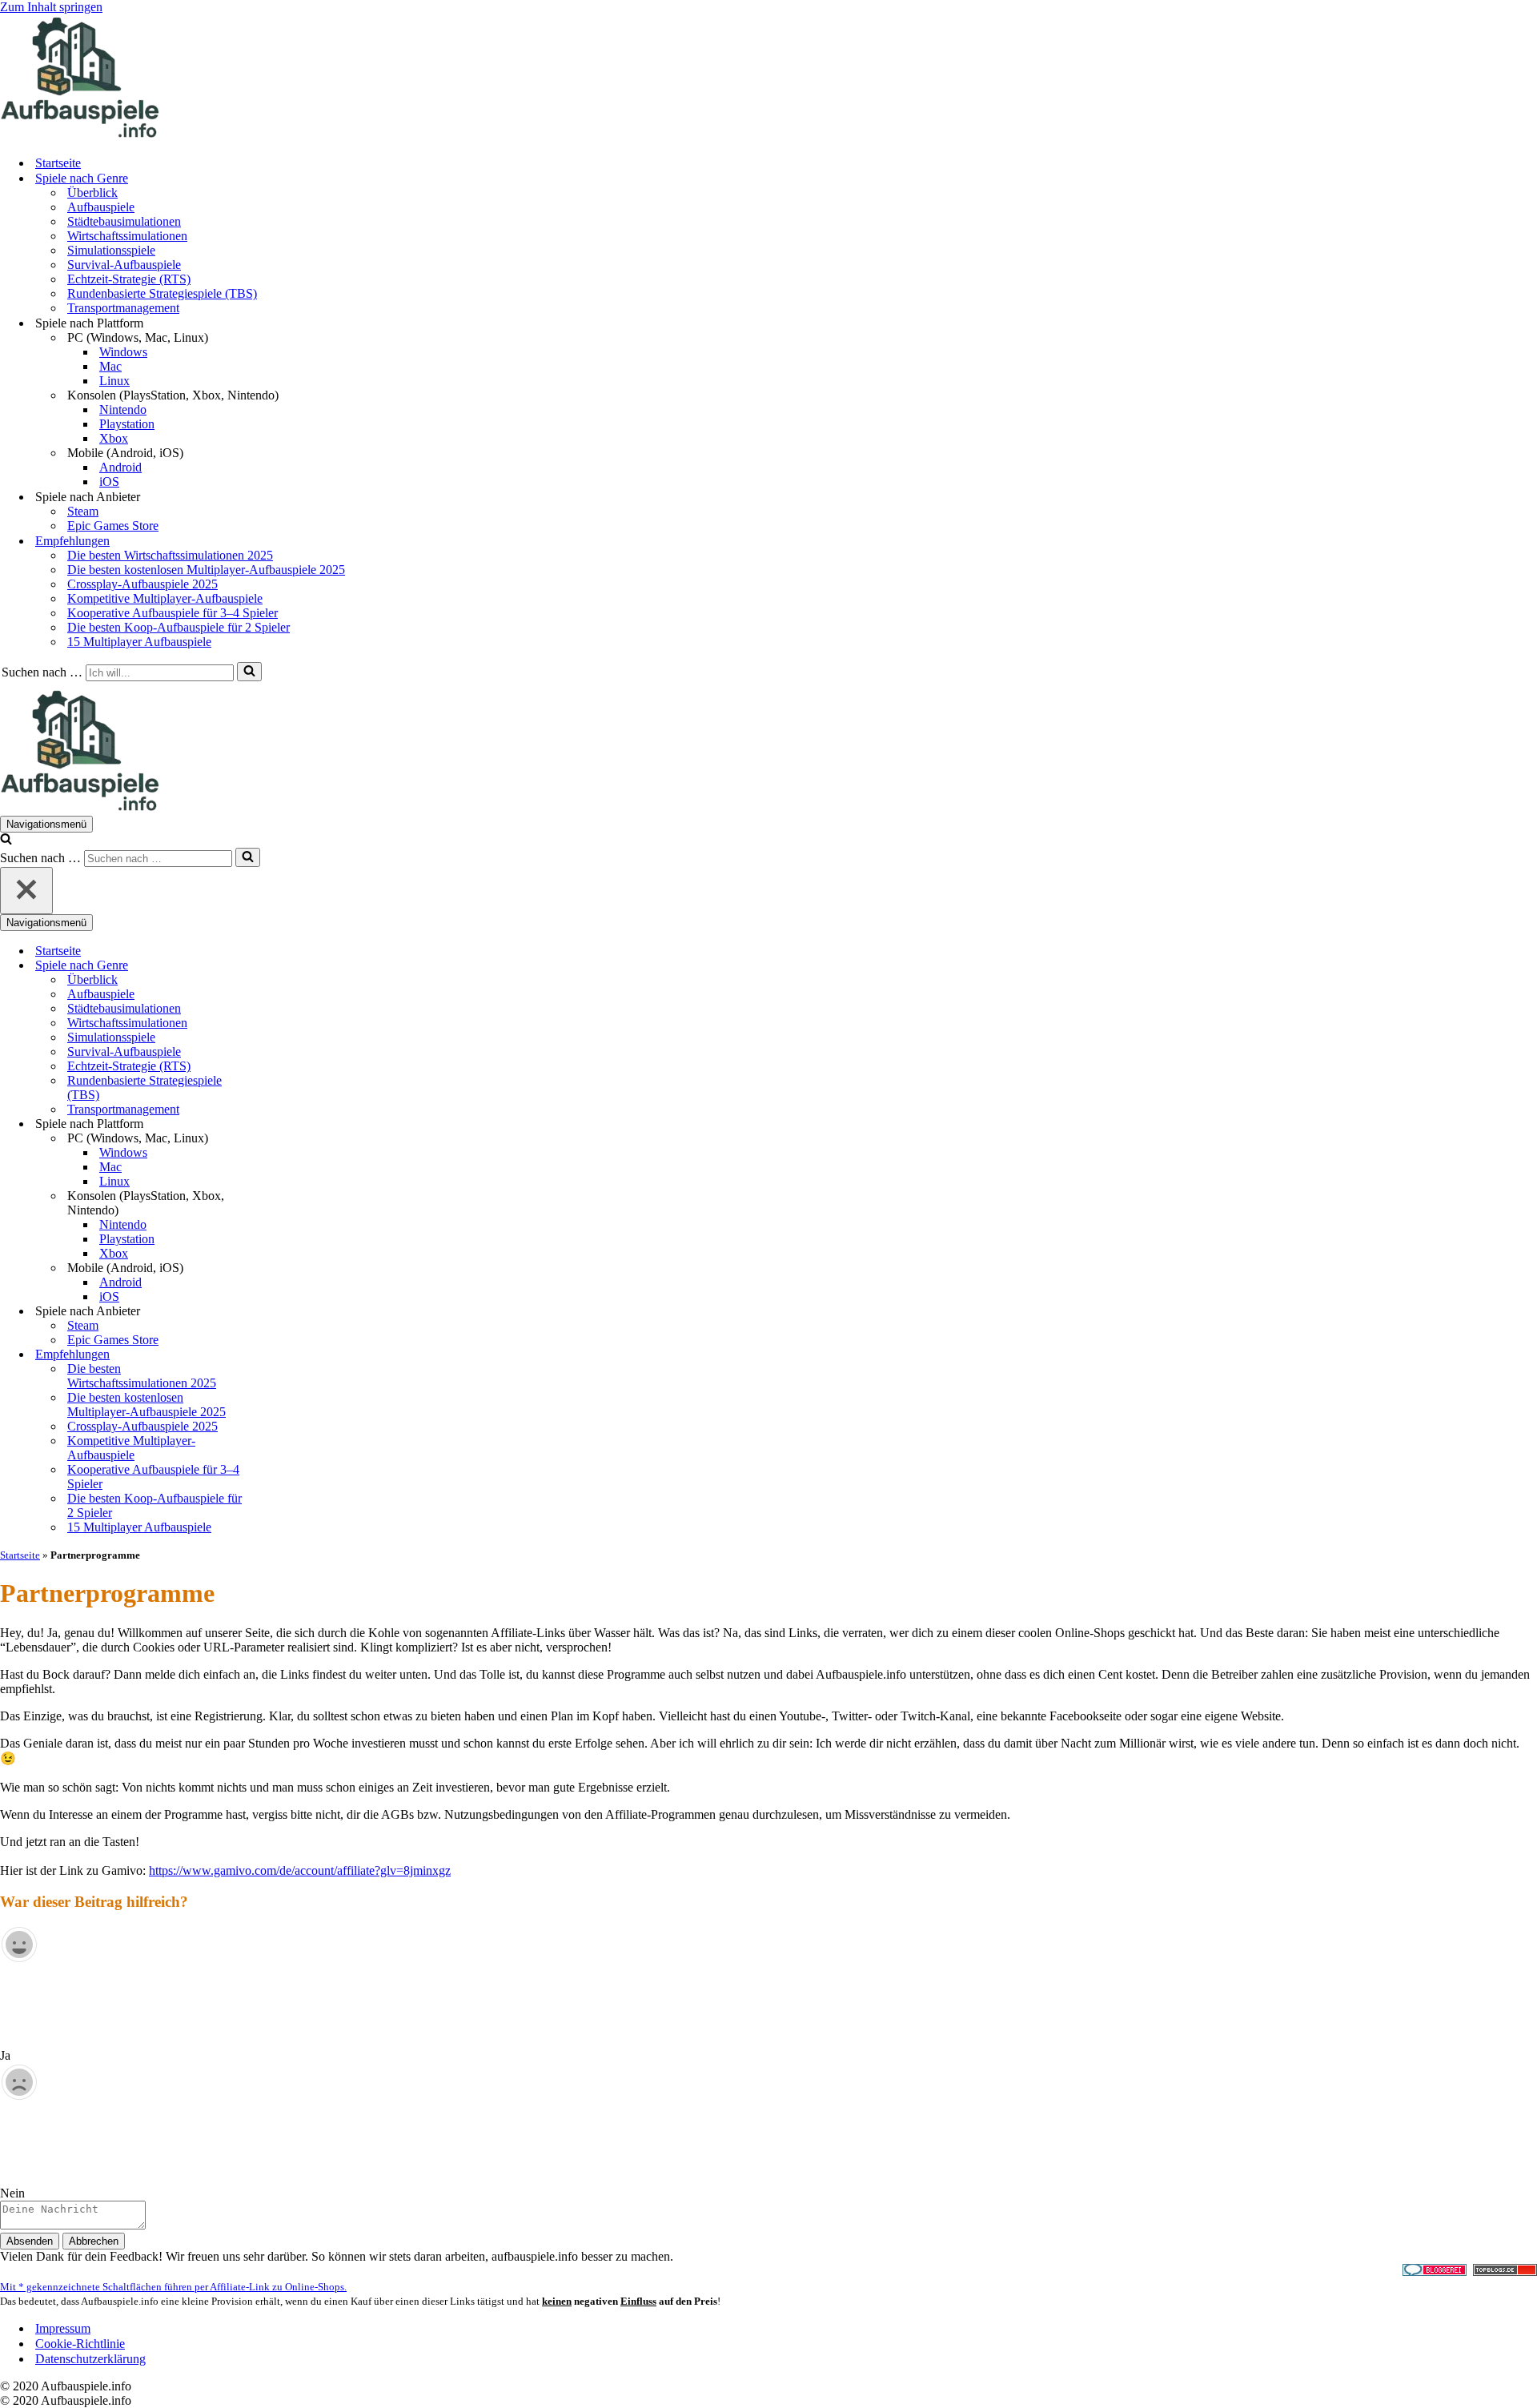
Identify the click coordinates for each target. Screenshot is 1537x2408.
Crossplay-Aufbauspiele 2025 (142, 584)
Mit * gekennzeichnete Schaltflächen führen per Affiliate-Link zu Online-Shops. (173, 2287)
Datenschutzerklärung (90, 2359)
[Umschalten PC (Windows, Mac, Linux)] (280, 1139)
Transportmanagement (123, 308)
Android (120, 467)
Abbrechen (94, 2241)
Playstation (127, 424)
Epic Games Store (113, 526)
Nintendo (123, 409)
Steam (83, 511)
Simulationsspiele (111, 250)
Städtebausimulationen (124, 221)
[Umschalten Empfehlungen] (280, 1355)
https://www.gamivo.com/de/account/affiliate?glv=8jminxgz (300, 1870)
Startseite (58, 163)
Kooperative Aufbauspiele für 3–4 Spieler (173, 613)
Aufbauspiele (101, 207)
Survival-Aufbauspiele (124, 265)
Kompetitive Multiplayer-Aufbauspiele (165, 598)
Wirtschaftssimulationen (127, 236)
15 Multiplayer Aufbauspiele (139, 642)
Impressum (63, 2328)
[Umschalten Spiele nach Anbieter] (280, 1312)
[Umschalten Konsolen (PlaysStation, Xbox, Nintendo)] (280, 1204)
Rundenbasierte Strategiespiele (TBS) (162, 293)
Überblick (92, 193)
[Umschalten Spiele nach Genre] (280, 966)
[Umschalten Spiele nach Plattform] (280, 1124)
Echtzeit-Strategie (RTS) (129, 279)
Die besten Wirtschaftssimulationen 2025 (170, 555)
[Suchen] (249, 672)
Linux (114, 381)
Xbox (114, 438)
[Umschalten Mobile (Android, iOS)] (280, 1268)
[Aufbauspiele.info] (80, 135)
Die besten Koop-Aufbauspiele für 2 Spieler (179, 627)
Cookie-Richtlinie (80, 2344)
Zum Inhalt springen (51, 7)
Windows (123, 352)
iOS (109, 482)
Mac (110, 366)
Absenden (30, 2241)
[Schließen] (26, 891)
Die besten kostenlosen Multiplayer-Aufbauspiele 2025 (206, 570)
